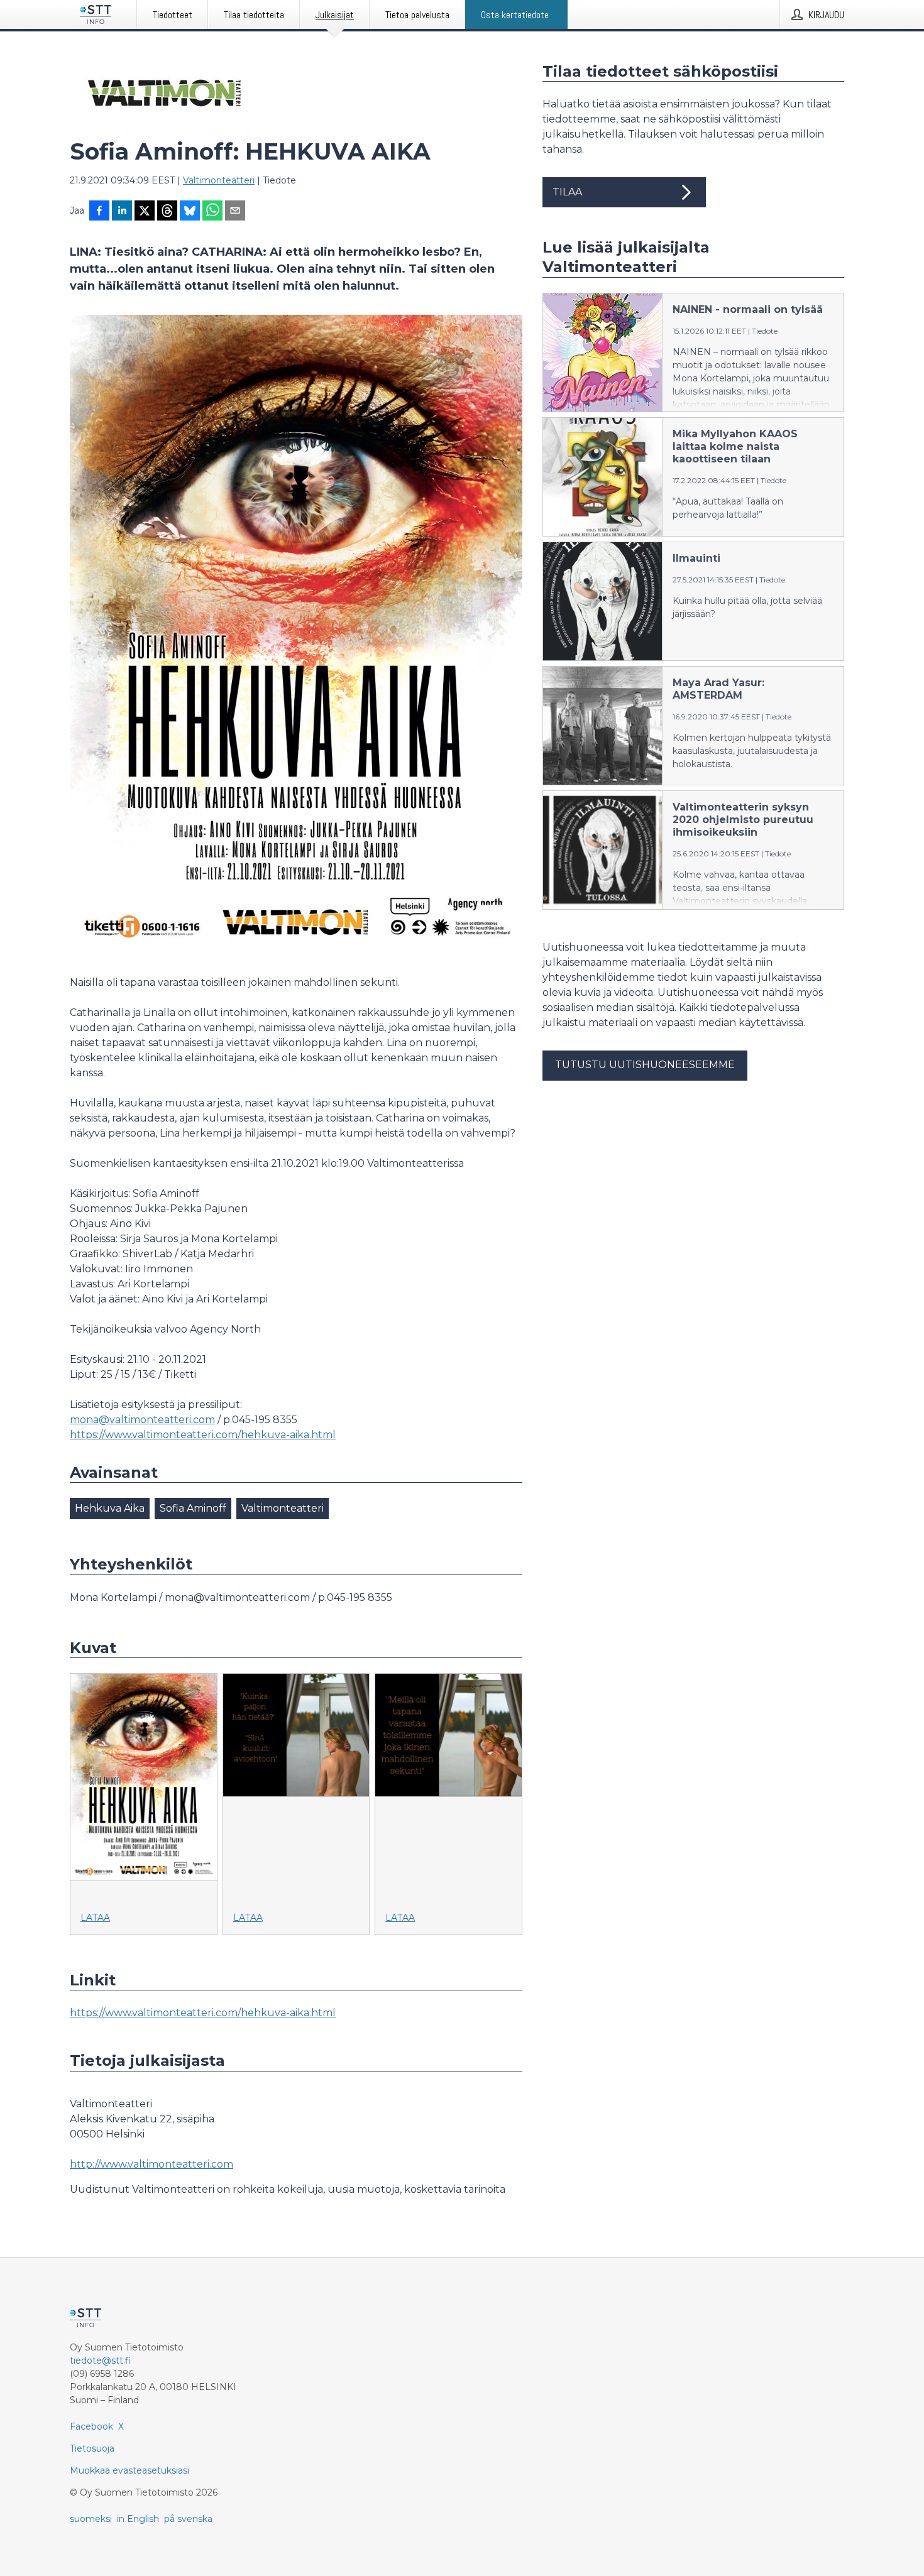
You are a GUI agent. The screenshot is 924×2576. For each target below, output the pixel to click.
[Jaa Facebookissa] (99, 212)
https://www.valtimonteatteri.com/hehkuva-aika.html (203, 1435)
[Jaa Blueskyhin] (190, 212)
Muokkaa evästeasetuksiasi (129, 2470)
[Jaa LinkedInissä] (122, 212)
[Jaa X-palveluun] (145, 212)
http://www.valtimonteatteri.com (151, 2164)
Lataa (95, 1918)
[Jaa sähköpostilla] (235, 212)
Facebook (91, 2426)
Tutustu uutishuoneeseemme (645, 1065)
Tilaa (567, 192)
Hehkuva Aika (110, 1508)
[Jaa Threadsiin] (167, 212)
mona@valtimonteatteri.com (142, 1420)
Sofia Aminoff (193, 1508)
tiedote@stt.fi (100, 2360)
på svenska (188, 2519)
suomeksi (91, 2519)
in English (138, 2519)
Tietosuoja (92, 2448)
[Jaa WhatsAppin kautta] (212, 212)
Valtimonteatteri (219, 180)
